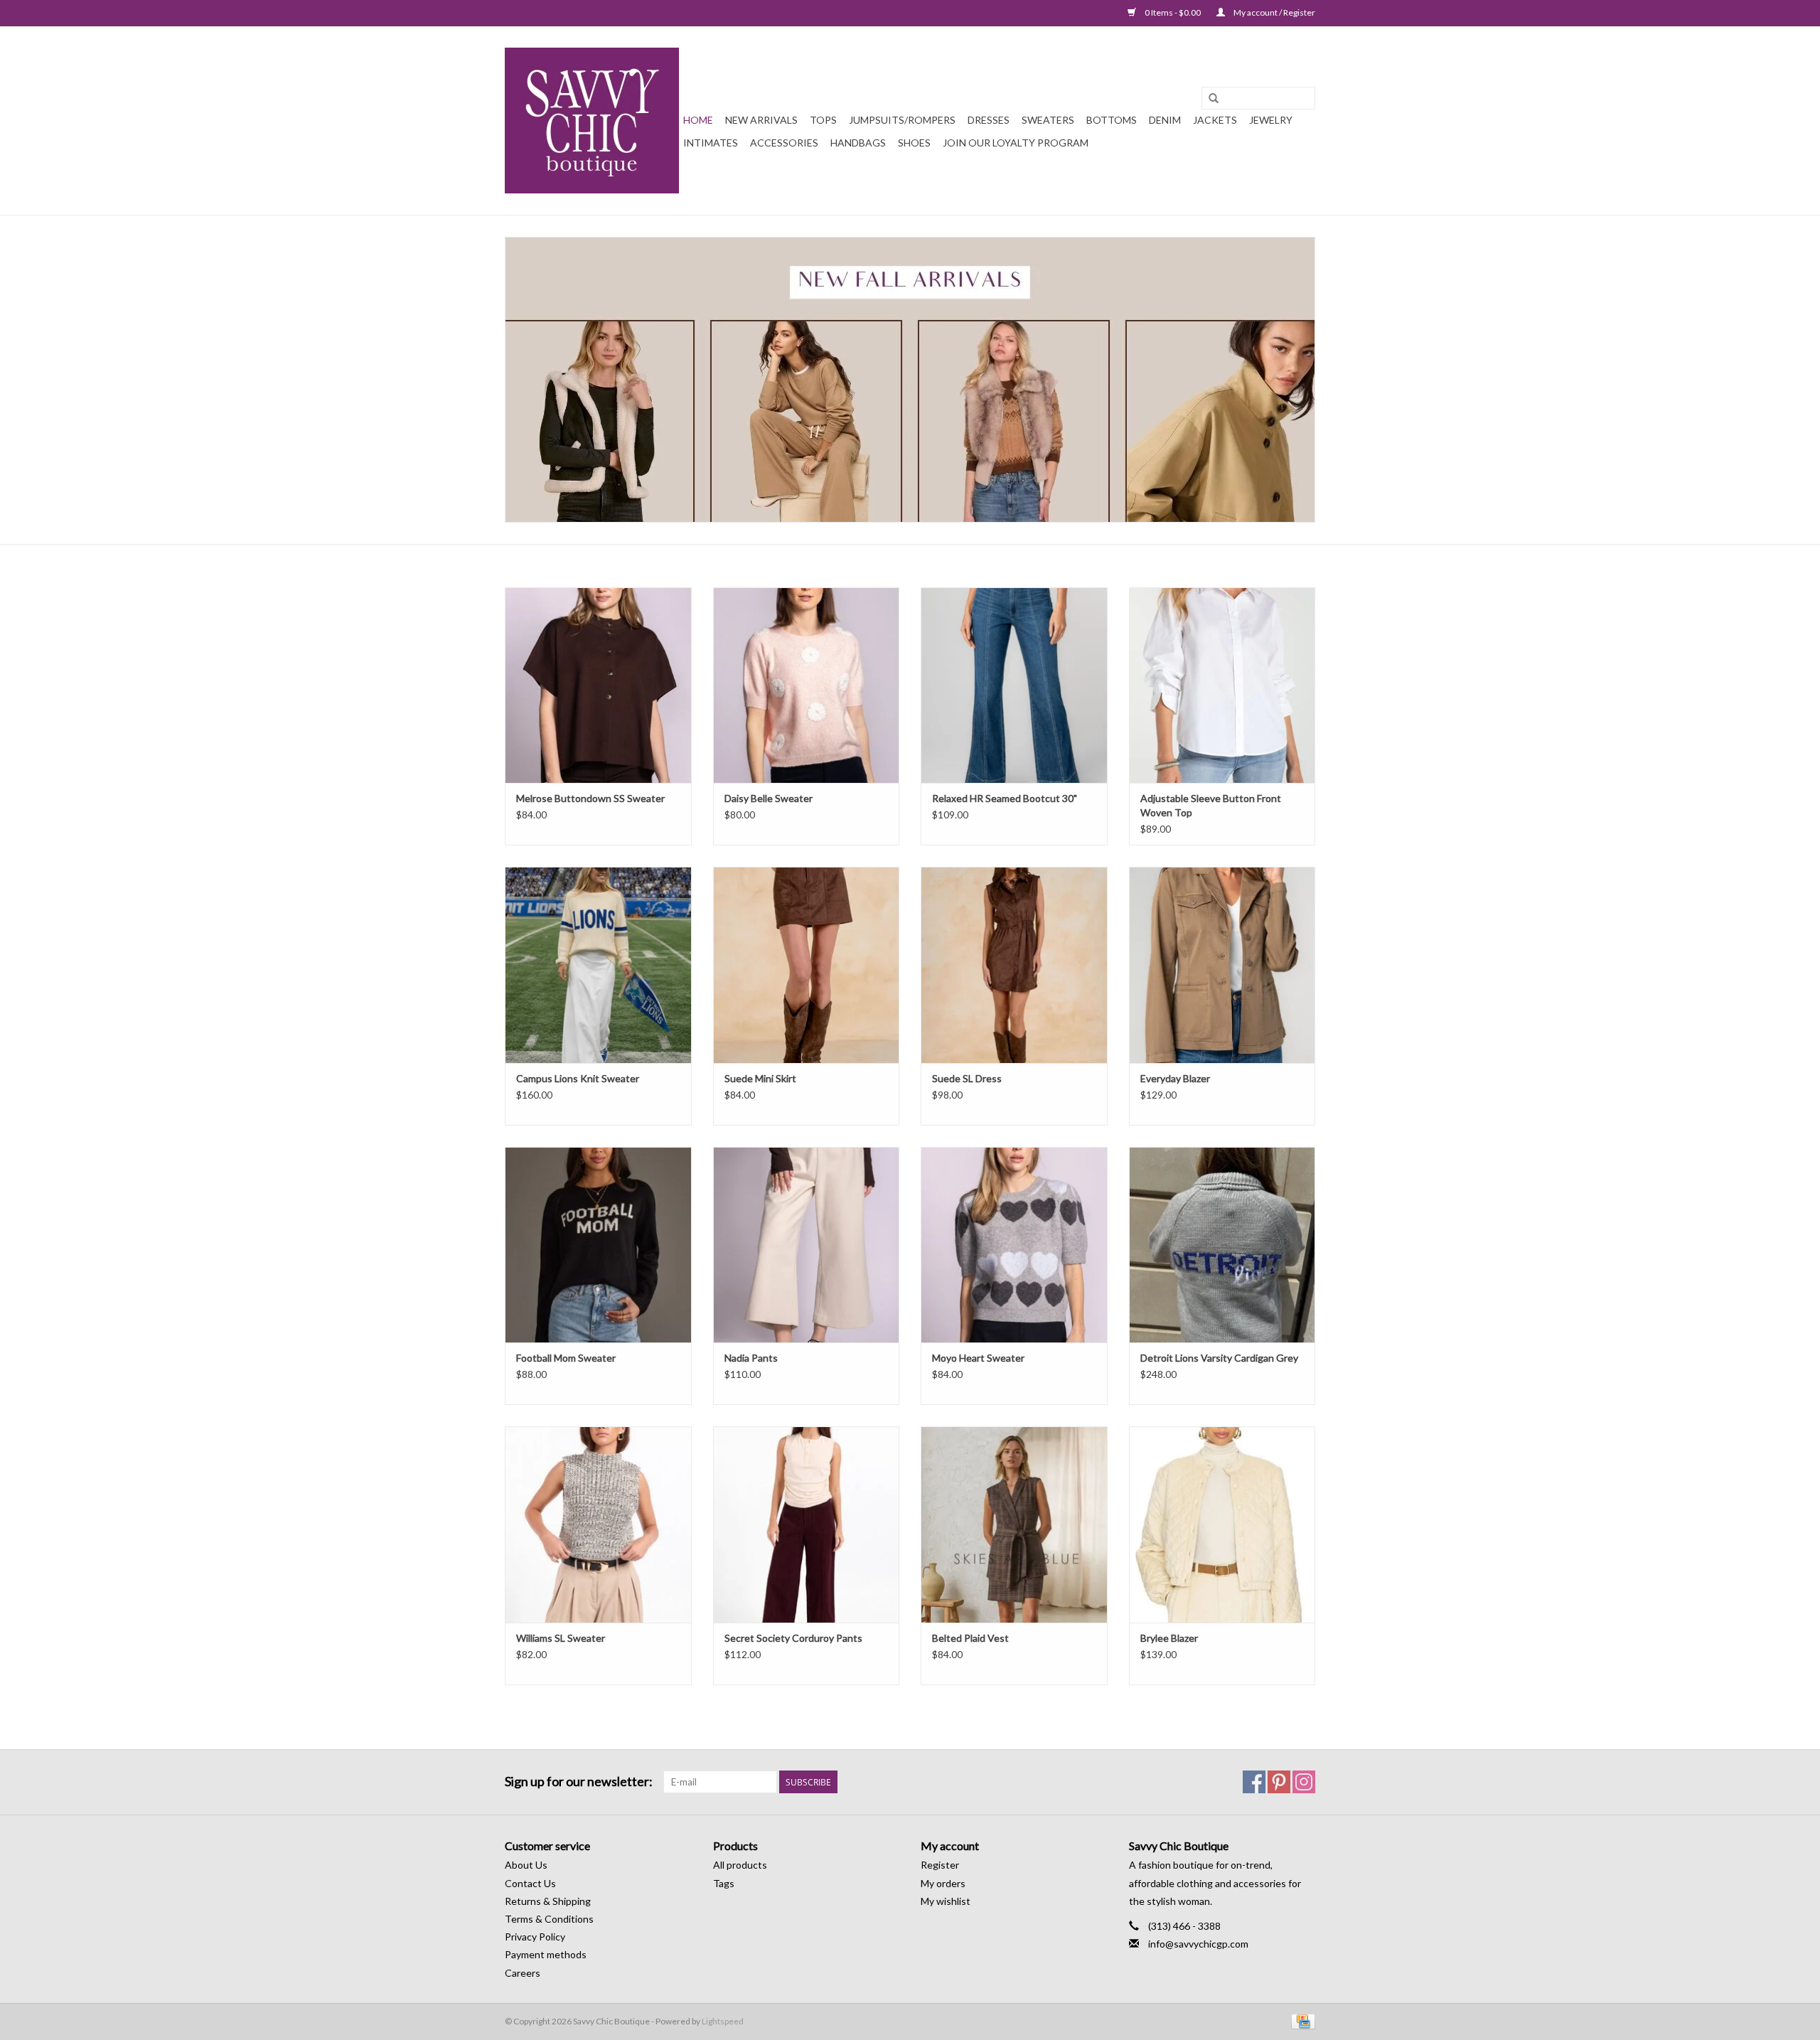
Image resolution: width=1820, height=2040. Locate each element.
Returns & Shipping (548, 1901)
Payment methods (546, 1954)
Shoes (914, 143)
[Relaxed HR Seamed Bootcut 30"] (1014, 685)
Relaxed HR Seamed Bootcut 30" (1005, 798)
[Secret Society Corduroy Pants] (807, 1524)
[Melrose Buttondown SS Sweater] (598, 685)
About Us (526, 1865)
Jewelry (1271, 120)
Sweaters (1048, 120)
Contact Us (530, 1883)
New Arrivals (761, 120)
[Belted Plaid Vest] (1014, 1524)
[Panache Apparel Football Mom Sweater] (598, 1245)
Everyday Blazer (1175, 1078)
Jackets (1215, 120)
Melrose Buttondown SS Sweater (590, 798)
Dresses (989, 120)
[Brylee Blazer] (1222, 1524)
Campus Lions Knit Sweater (578, 1078)
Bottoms (1112, 120)
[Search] (1214, 99)
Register (940, 1865)
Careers (523, 1973)
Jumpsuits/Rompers (902, 120)
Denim (1165, 120)
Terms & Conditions (549, 1919)
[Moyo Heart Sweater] (1014, 1245)
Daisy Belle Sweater (769, 798)
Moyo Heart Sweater (978, 1358)
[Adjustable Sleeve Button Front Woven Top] (1222, 685)
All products (740, 1865)
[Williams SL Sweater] (598, 1524)
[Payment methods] (1301, 2020)
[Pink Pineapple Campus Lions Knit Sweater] (598, 965)
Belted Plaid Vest (970, 1638)
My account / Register (1274, 12)
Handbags (858, 143)
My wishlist (946, 1901)
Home (698, 120)
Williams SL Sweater (561, 1638)
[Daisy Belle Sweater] (807, 685)
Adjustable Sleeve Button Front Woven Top (1211, 805)
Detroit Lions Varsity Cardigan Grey (1219, 1358)
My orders (943, 1883)
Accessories (784, 143)
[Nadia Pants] (807, 1245)
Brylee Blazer (1169, 1638)
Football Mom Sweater (566, 1358)
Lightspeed (723, 2021)
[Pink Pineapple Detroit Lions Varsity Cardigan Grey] (1222, 1245)
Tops (823, 120)
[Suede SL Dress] (1014, 965)
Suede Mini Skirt (760, 1078)
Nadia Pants (751, 1358)
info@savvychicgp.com (1198, 1944)
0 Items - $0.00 (1173, 12)
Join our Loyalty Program (1016, 143)
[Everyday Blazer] (1222, 965)
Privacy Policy (535, 1937)
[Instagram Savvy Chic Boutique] (1304, 1782)
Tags (724, 1883)
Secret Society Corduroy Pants (793, 1638)
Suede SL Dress (967, 1078)
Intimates (711, 143)
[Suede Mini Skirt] (807, 965)
